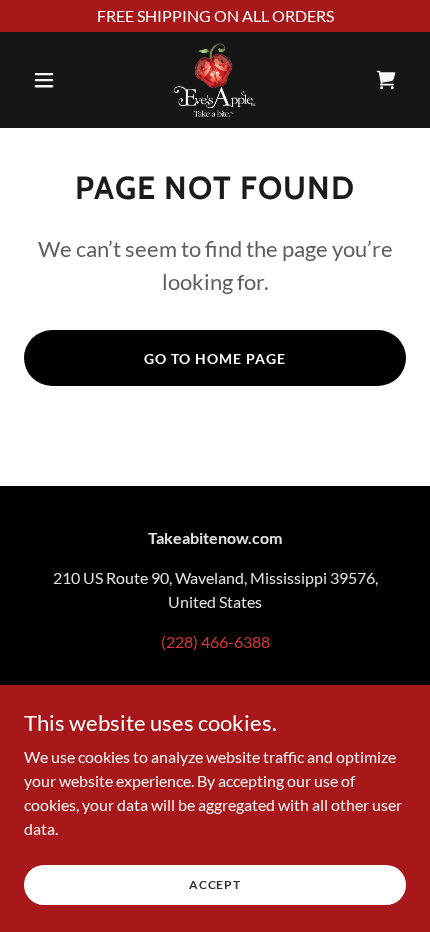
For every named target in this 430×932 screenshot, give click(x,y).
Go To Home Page (215, 358)
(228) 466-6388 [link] (215, 641)
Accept (215, 884)
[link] (214, 80)
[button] (52, 80)
